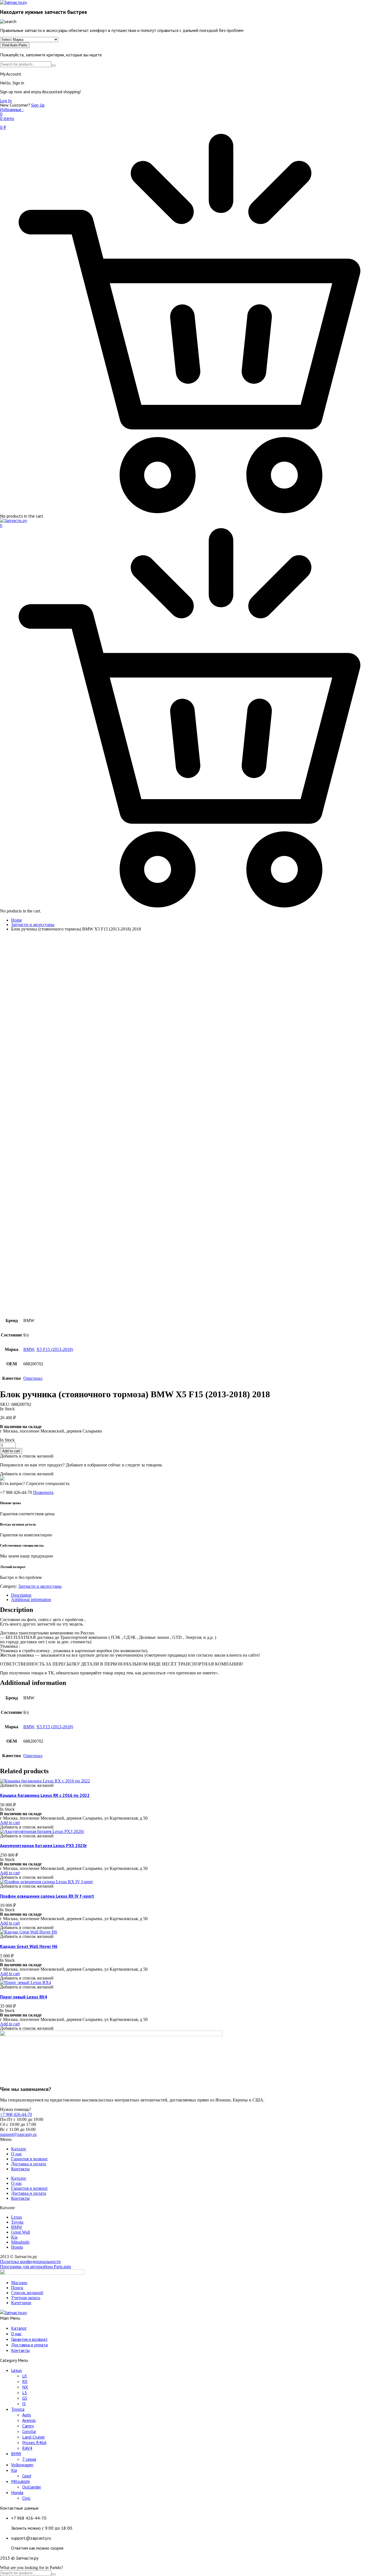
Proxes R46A (34, 2442)
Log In (6, 101)
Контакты (20, 2169)
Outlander (32, 2487)
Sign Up (38, 105)
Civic (26, 2498)
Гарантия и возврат (29, 2159)
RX (25, 2381)
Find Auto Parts (15, 45)
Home (17, 920)
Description (21, 1595)
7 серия (29, 2459)
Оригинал (33, 1378)
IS (24, 2404)
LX (25, 2376)
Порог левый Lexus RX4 (23, 1997)
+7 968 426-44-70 (16, 2114)
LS (25, 2392)
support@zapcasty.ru (18, 2134)
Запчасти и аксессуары (33, 925)
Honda (17, 2492)
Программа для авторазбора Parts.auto (36, 2267)
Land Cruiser (34, 2437)
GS (25, 2398)
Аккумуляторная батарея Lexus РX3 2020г (43, 1845)
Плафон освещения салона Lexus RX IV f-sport (47, 1896)
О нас (17, 2154)
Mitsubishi (20, 2481)
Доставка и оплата (29, 2164)
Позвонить (43, 1492)
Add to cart (11, 1451)
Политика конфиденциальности (30, 2262)
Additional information (31, 1600)
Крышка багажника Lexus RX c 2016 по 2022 (45, 1795)
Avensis (29, 2420)
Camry (28, 2426)
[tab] (195, 1595)
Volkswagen (22, 2465)
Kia (14, 2470)
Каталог (19, 2149)
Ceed (27, 2476)
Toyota (18, 2409)
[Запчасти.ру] (14, 521)
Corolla (29, 2431)
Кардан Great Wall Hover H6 (29, 1946)
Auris (27, 2415)
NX (25, 2387)
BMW (29, 1349)
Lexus (17, 2370)
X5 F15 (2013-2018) (55, 1349)
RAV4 (27, 2448)
